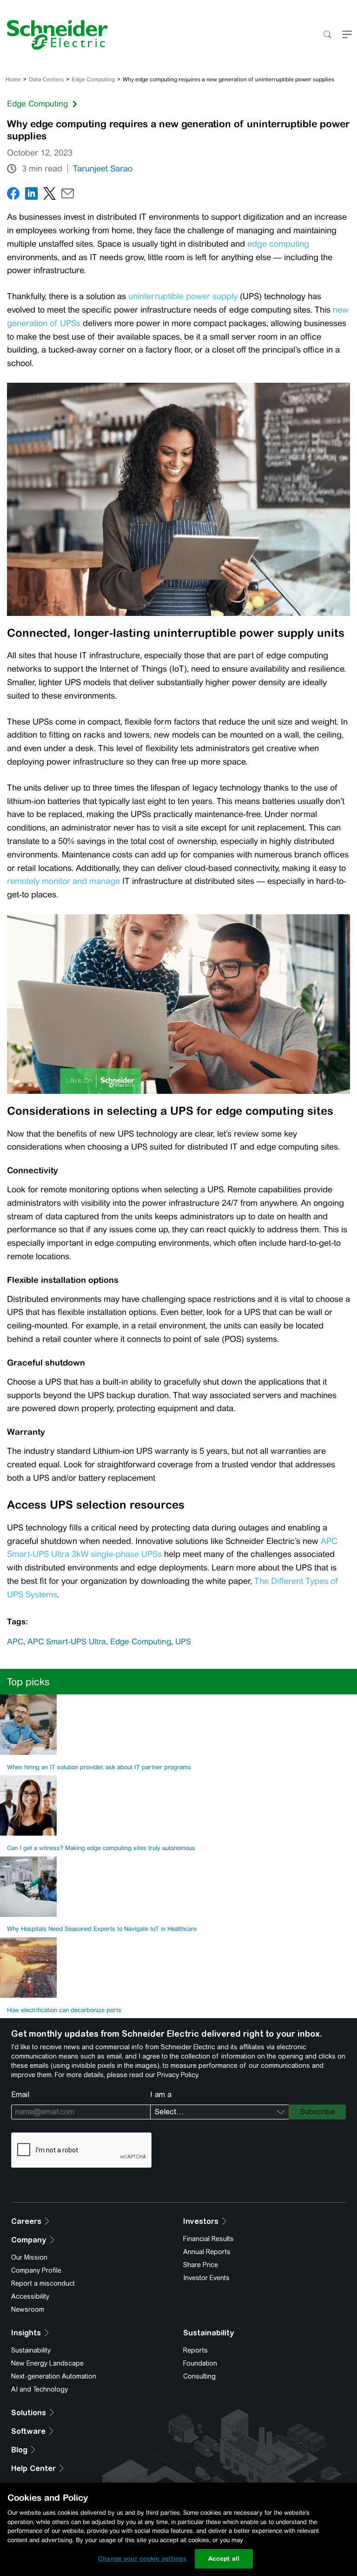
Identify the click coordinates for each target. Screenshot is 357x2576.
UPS (183, 1641)
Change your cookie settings (142, 2559)
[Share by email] (68, 195)
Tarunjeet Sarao (103, 169)
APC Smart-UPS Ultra (67, 1641)
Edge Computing (93, 79)
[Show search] (327, 35)
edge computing (278, 244)
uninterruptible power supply (183, 296)
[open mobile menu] (347, 35)
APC (15, 1641)
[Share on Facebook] (13, 195)
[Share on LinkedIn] (31, 195)
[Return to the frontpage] (54, 35)
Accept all (224, 2559)
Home (13, 79)
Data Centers (46, 79)
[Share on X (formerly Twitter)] (50, 195)
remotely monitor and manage (63, 881)
